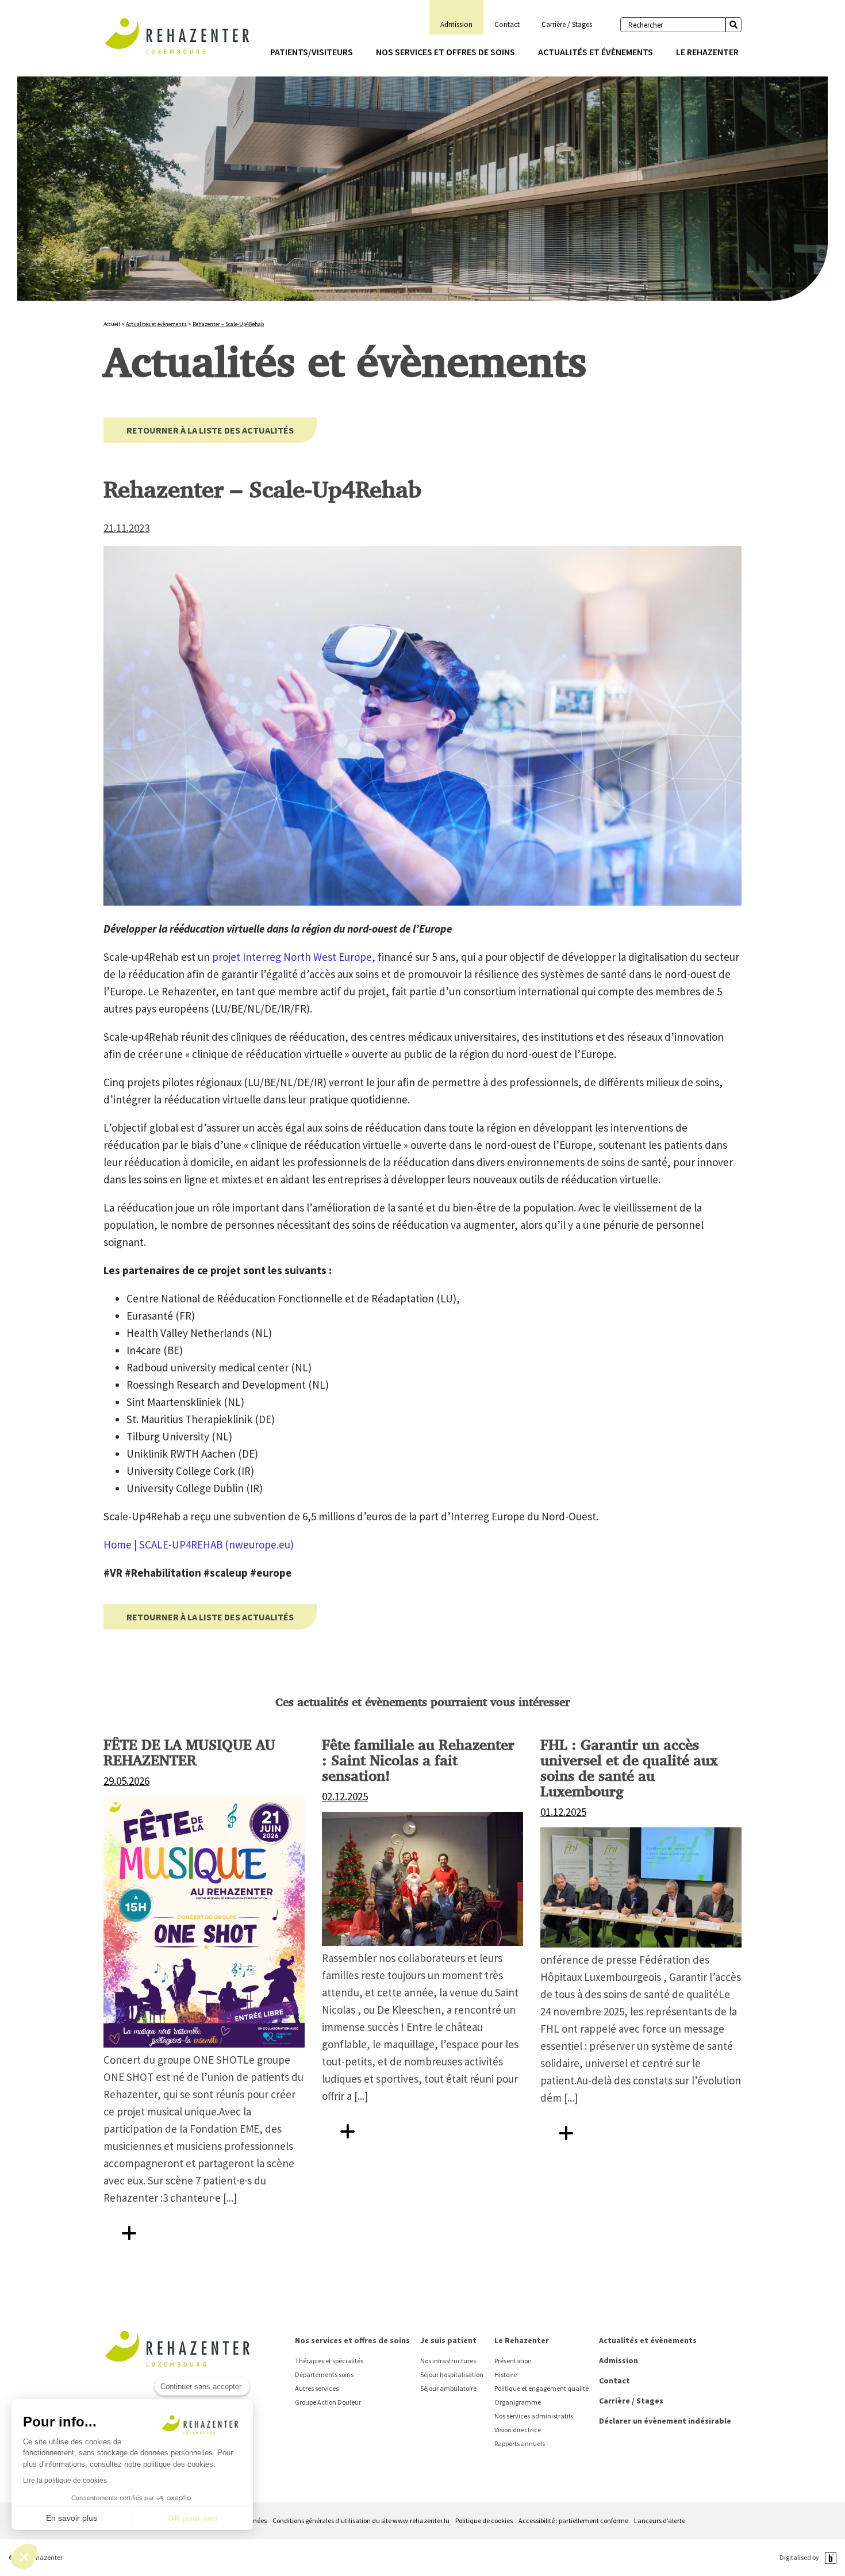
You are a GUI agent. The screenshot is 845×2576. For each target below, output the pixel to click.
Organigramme (518, 2402)
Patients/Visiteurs (312, 52)
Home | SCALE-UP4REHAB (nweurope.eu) (199, 1544)
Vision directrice (518, 2430)
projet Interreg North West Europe (292, 957)
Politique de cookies (484, 2521)
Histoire (506, 2374)
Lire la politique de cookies (65, 2481)
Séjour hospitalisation (452, 2374)
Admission (456, 24)
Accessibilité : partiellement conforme (573, 2521)
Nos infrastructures (448, 2361)
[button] (24, 2556)
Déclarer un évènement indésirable (665, 2421)
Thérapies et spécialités (329, 2361)
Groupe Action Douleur (328, 2402)
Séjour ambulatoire (448, 2388)
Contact (507, 24)
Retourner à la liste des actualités (210, 430)
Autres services (317, 2388)
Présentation (513, 2361)
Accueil (112, 324)
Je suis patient (448, 2340)
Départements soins (324, 2374)
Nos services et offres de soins (445, 52)
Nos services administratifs (534, 2416)
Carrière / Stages (567, 24)
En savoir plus (72, 2518)
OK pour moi (193, 2518)
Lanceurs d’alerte (660, 2521)
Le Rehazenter (707, 52)
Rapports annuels (520, 2443)
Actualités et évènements (596, 52)
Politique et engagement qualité (541, 2388)
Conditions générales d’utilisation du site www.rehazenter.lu (361, 2521)
